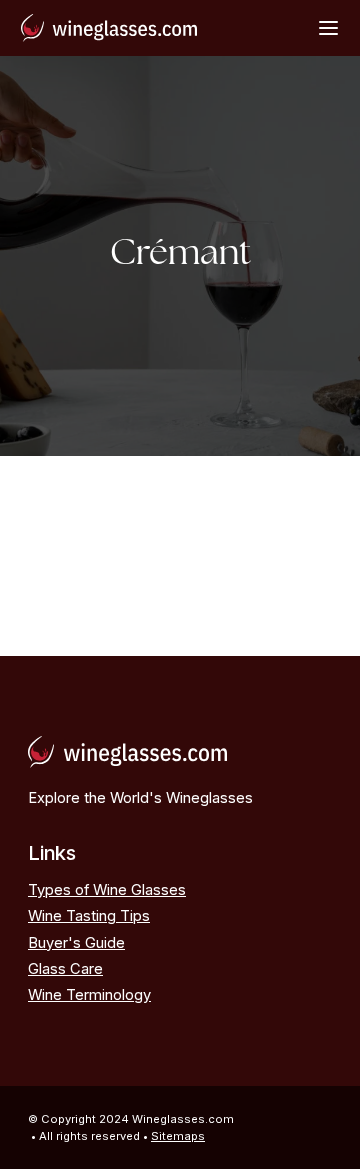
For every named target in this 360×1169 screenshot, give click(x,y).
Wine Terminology (89, 995)
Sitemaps (178, 1136)
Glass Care (65, 969)
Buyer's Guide (76, 943)
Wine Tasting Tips (89, 916)
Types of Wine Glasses (107, 890)
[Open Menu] (328, 27)
